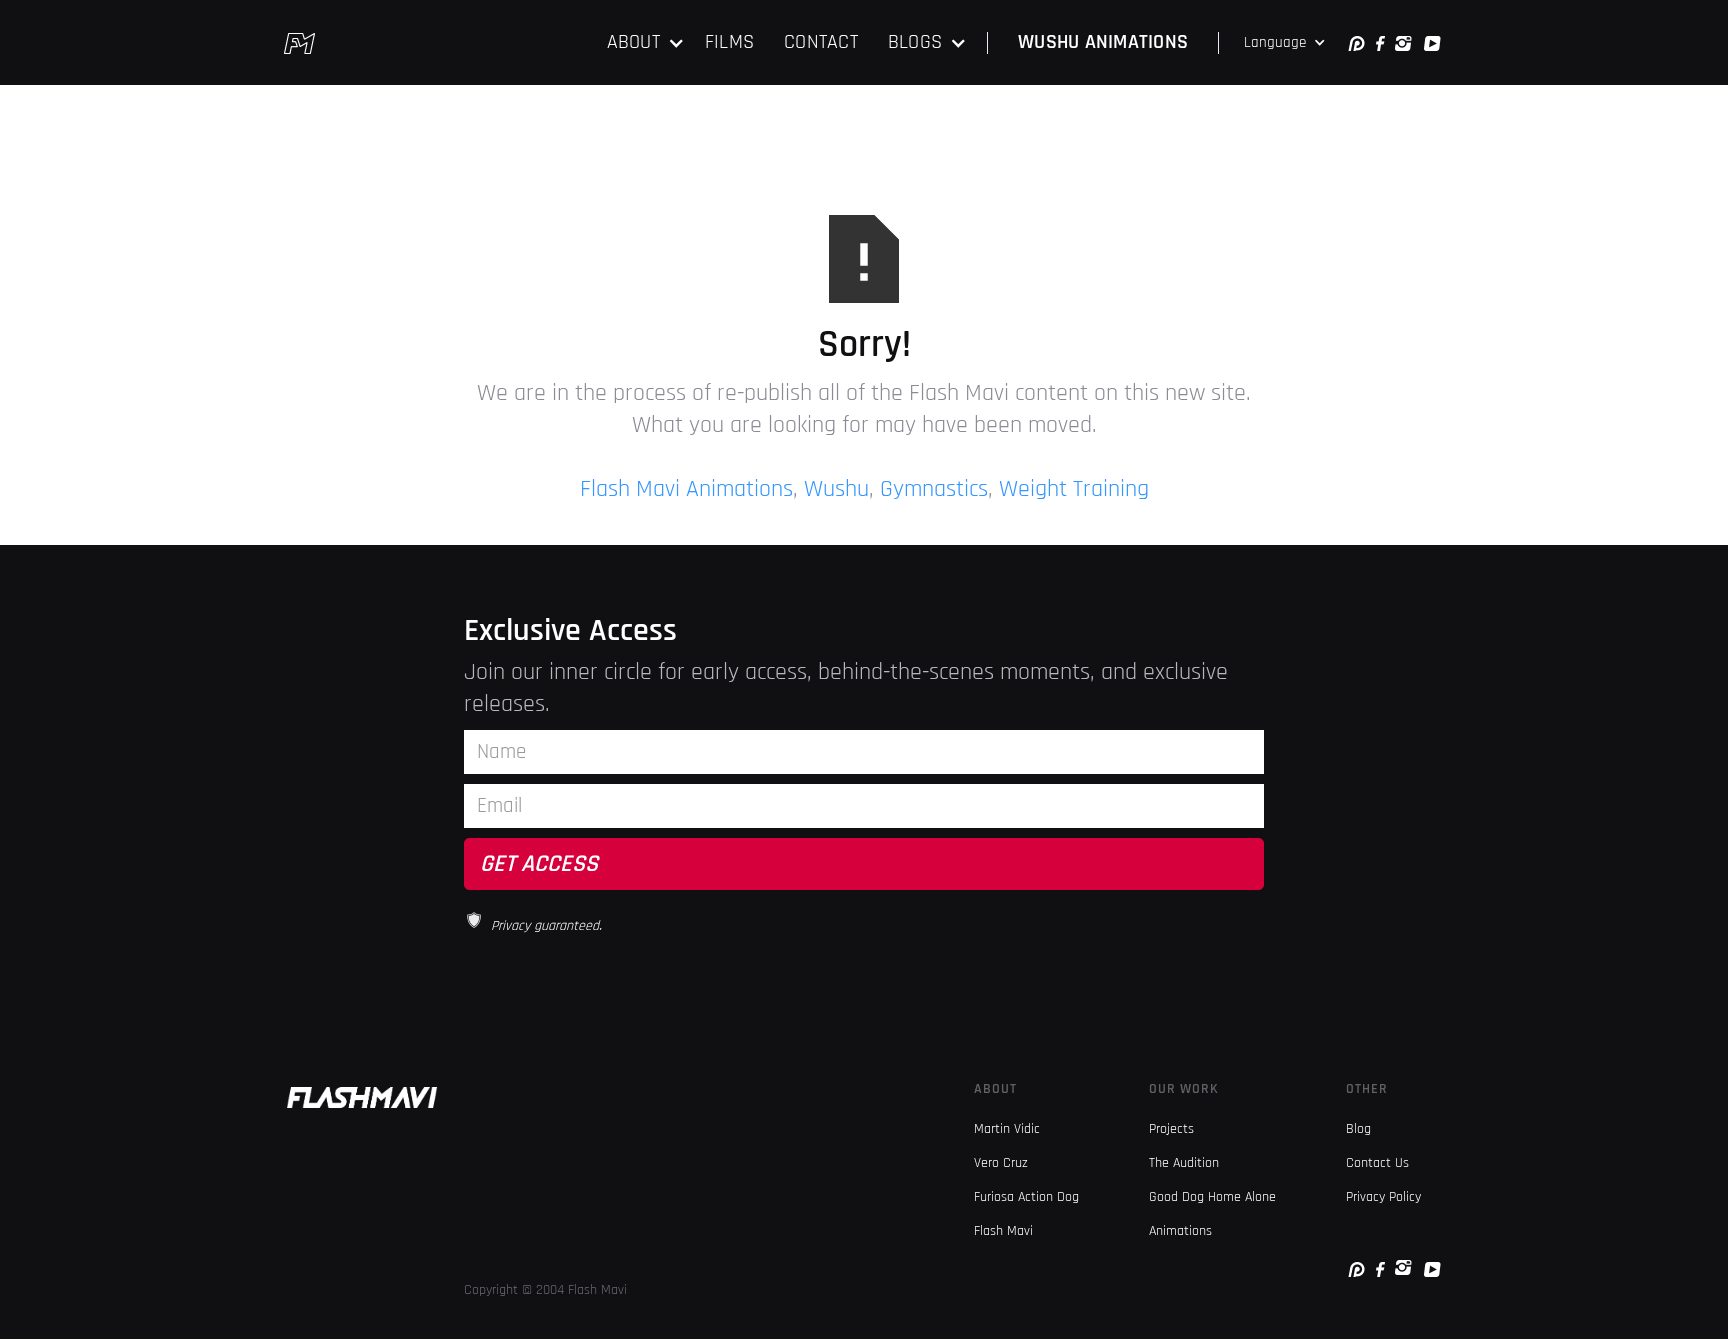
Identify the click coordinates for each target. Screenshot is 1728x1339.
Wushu (836, 489)
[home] (299, 43)
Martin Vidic (1007, 1129)
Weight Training (1074, 489)
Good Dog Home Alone (1212, 1197)
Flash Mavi (1003, 1231)
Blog (1358, 1129)
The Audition (1184, 1163)
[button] (646, 42)
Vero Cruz (1001, 1163)
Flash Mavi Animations (686, 489)
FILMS (729, 42)
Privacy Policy (1383, 1197)
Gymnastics (934, 489)
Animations (1180, 1231)
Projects (1171, 1129)
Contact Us (1377, 1163)
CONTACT (821, 42)
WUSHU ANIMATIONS (1103, 42)
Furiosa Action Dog (1026, 1197)
